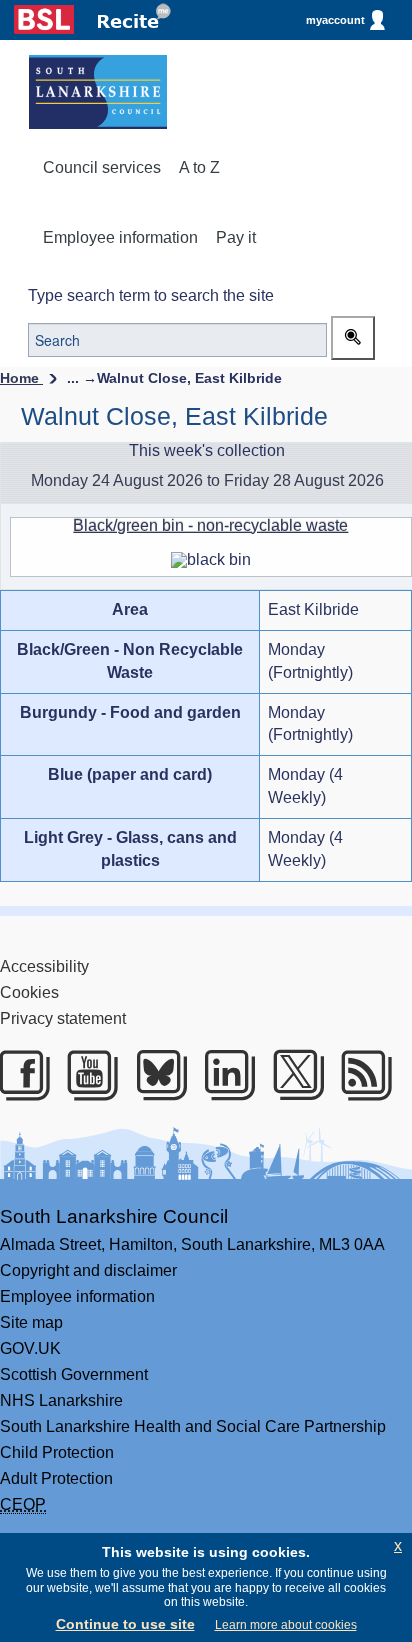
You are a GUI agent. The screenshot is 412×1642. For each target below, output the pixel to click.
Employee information (120, 237)
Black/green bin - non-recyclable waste (210, 525)
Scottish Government (74, 1374)
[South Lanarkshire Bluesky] (157, 1075)
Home (21, 378)
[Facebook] (20, 1075)
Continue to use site (125, 1624)
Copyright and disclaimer (88, 1270)
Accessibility (44, 966)
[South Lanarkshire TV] (88, 1075)
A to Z (199, 167)
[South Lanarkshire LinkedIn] (225, 1075)
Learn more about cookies (286, 1625)
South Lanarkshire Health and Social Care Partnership (193, 1426)
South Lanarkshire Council (114, 1216)
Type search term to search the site (151, 295)
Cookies (29, 992)
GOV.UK (30, 1348)
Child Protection (57, 1452)
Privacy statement (63, 1018)
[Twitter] (294, 1075)
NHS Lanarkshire (61, 1400)
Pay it (236, 237)
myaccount (335, 20)
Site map (31, 1322)
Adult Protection (56, 1478)
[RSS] (362, 1075)
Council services (102, 167)
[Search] (353, 338)
